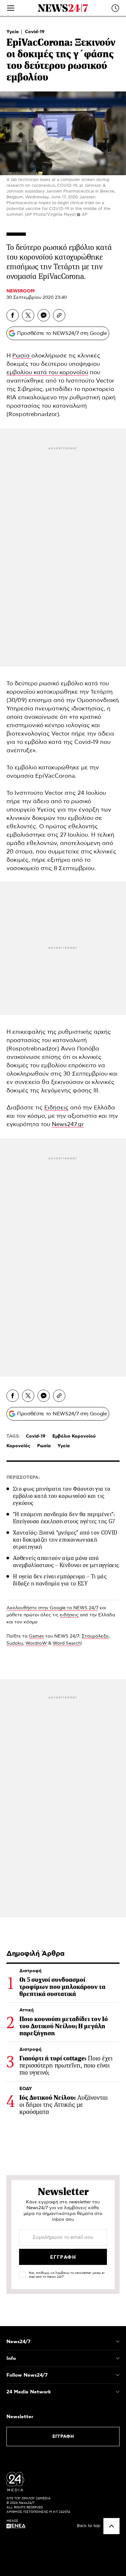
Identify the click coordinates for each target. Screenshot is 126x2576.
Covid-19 (35, 32)
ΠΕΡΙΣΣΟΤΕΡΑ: (23, 1478)
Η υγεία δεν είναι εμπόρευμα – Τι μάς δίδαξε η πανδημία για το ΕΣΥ (60, 1580)
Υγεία (13, 32)
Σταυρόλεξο (95, 1636)
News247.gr (68, 1125)
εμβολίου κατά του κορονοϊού (47, 373)
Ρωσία (22, 356)
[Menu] (11, 8)
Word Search (67, 1643)
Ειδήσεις (56, 1108)
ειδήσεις (69, 1615)
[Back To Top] (111, 2526)
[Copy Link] (59, 315)
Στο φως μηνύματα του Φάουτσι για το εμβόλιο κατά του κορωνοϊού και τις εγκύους (62, 1496)
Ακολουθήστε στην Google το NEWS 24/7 (52, 1608)
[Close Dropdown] (118, 2342)
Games (36, 1636)
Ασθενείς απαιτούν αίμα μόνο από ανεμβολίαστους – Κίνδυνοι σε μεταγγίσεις (66, 1562)
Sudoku (15, 1643)
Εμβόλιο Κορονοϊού (74, 1436)
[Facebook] (13, 315)
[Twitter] (28, 315)
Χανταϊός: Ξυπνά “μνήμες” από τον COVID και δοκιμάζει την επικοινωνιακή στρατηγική (65, 1540)
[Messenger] (44, 315)
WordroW (36, 1643)
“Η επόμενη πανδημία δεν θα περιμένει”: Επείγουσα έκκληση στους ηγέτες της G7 (64, 1518)
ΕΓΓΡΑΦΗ (63, 2437)
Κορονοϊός (18, 1446)
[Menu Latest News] (115, 8)
